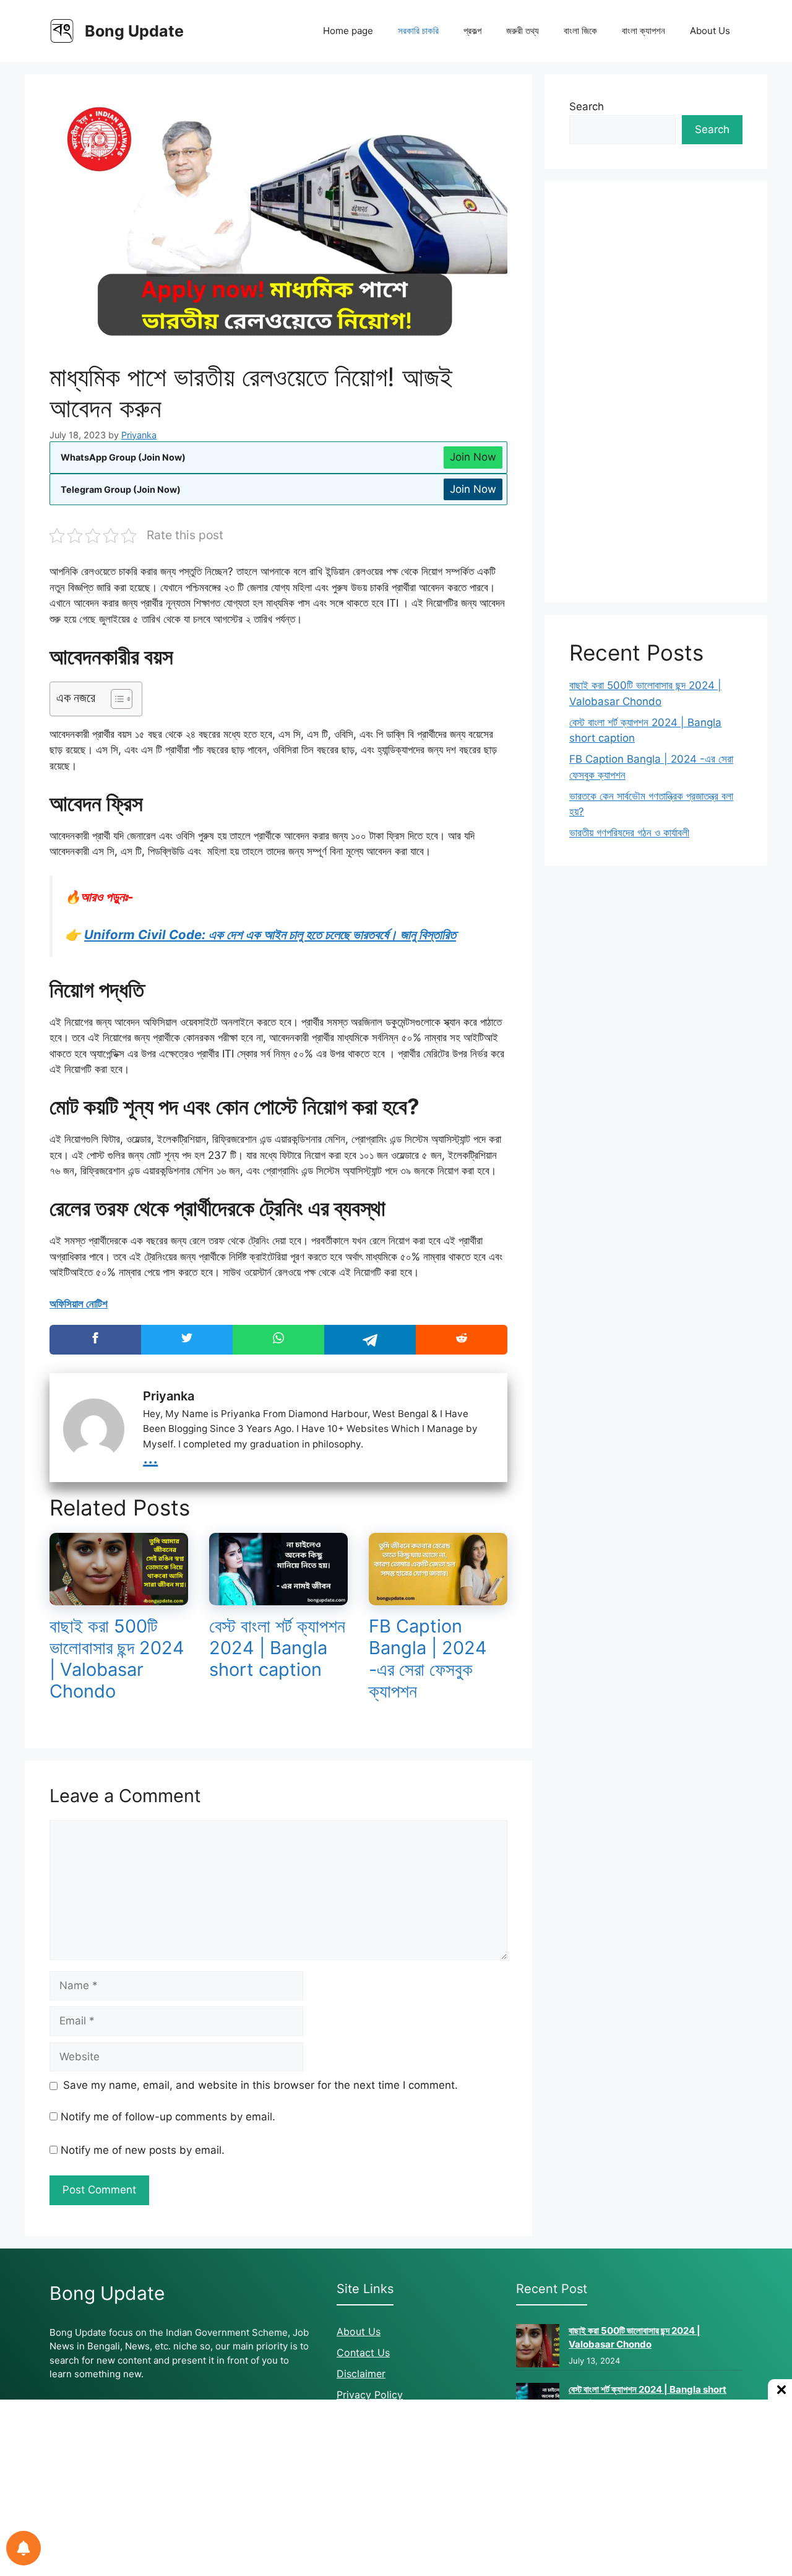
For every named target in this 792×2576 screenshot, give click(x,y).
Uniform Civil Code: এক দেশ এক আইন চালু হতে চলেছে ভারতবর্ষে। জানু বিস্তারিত (270, 935)
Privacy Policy (370, 2395)
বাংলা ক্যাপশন (643, 31)
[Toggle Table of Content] (115, 699)
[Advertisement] (656, 392)
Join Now (473, 457)
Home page (348, 31)
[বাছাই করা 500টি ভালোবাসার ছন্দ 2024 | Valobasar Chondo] (119, 1597)
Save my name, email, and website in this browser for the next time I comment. (260, 2085)
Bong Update (134, 31)
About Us (710, 31)
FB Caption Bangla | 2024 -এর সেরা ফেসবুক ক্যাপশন (428, 1658)
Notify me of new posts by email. (143, 2150)
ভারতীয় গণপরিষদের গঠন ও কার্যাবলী (629, 833)
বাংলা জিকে (580, 31)
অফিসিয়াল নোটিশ (79, 1304)
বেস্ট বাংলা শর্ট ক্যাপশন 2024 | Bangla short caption (277, 1648)
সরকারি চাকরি (418, 31)
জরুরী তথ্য (523, 31)
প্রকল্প (472, 31)
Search (587, 106)
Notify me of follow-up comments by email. (168, 2117)
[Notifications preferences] (24, 2548)
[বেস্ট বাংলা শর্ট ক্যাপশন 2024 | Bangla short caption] (278, 1597)
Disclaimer (361, 2374)
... (150, 1456)
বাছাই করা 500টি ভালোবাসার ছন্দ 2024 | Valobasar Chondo (117, 1658)
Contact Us (363, 2353)
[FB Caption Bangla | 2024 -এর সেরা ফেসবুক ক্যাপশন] (438, 1597)
